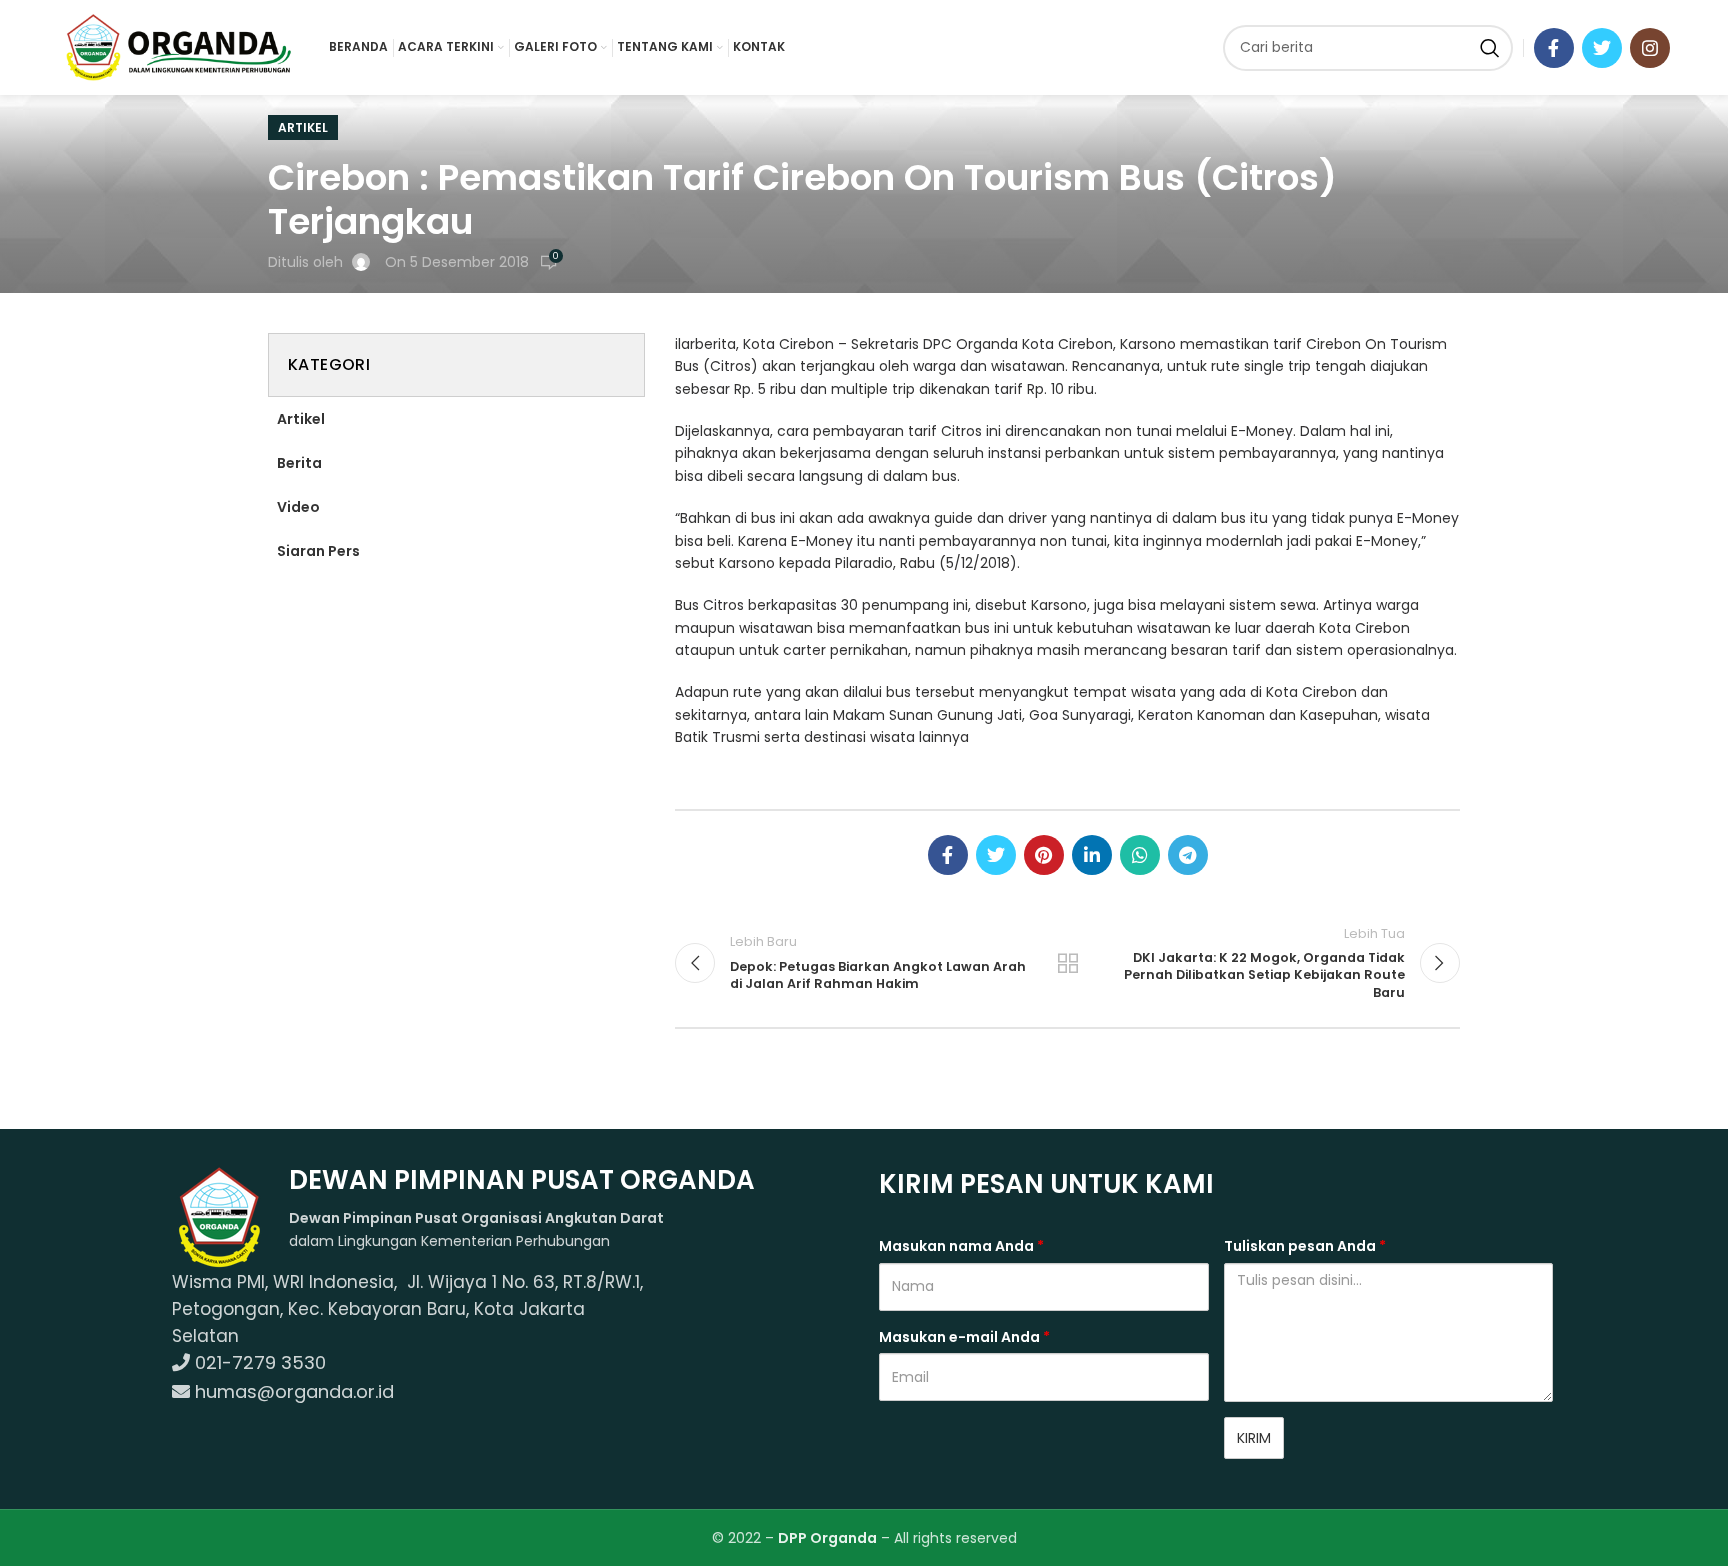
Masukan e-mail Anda (964, 1337)
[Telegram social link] (1188, 855)
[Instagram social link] (1650, 48)
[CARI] (1490, 48)
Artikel (303, 127)
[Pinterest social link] (1044, 855)
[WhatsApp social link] (1140, 855)
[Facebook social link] (1554, 48)
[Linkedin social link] (1092, 855)
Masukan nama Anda (961, 1246)
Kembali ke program (1068, 963)
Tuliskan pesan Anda (1305, 1246)
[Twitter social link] (1602, 48)
